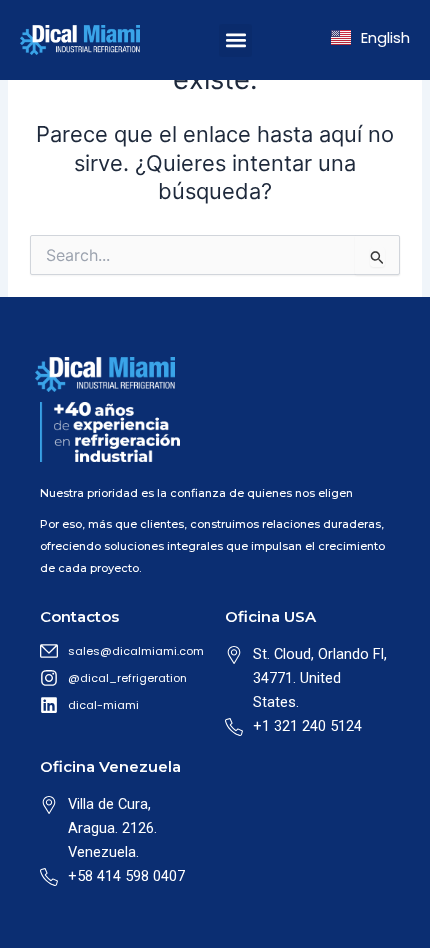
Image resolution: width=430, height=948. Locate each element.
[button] (235, 40)
